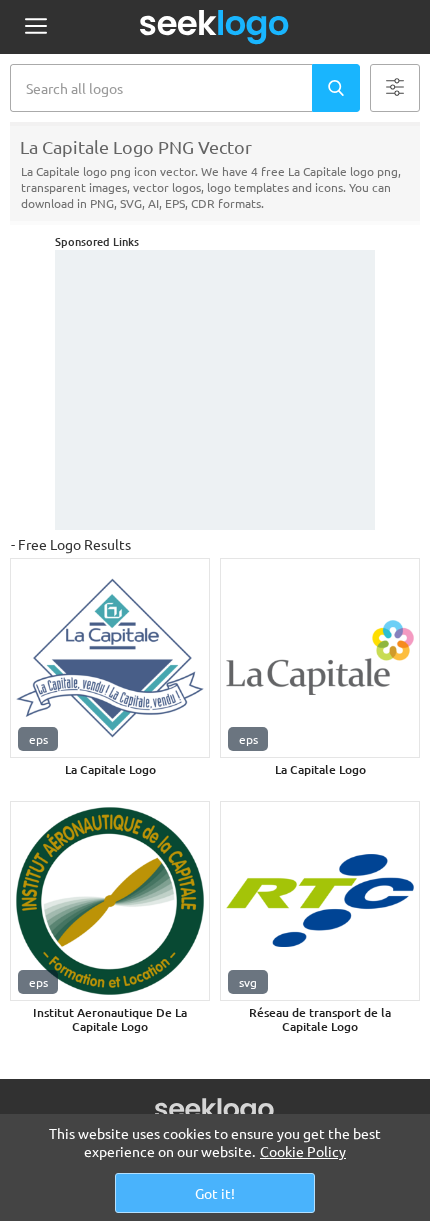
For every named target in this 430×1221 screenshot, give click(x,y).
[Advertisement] (215, 390)
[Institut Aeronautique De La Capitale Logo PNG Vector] (110, 901)
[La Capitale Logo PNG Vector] (110, 658)
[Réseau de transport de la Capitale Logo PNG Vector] (320, 901)
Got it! (215, 1193)
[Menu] (35, 27)
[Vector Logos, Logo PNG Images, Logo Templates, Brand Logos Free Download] (215, 27)
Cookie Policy (303, 1151)
